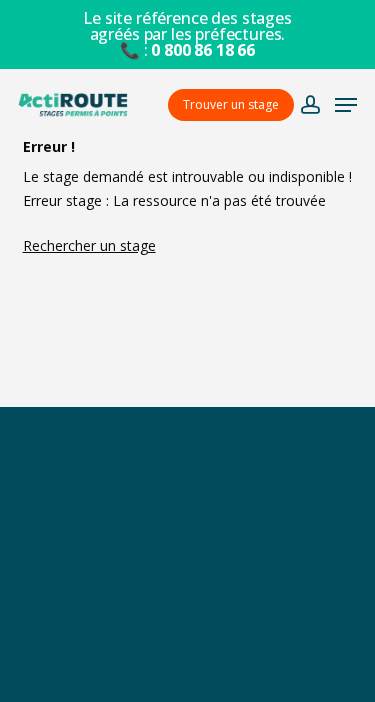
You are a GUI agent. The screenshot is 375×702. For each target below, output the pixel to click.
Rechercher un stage (89, 245)
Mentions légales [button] (187, 623)
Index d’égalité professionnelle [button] (188, 667)
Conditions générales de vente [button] (187, 580)
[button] (346, 105)
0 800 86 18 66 (203, 50)
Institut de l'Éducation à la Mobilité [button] (188, 536)
